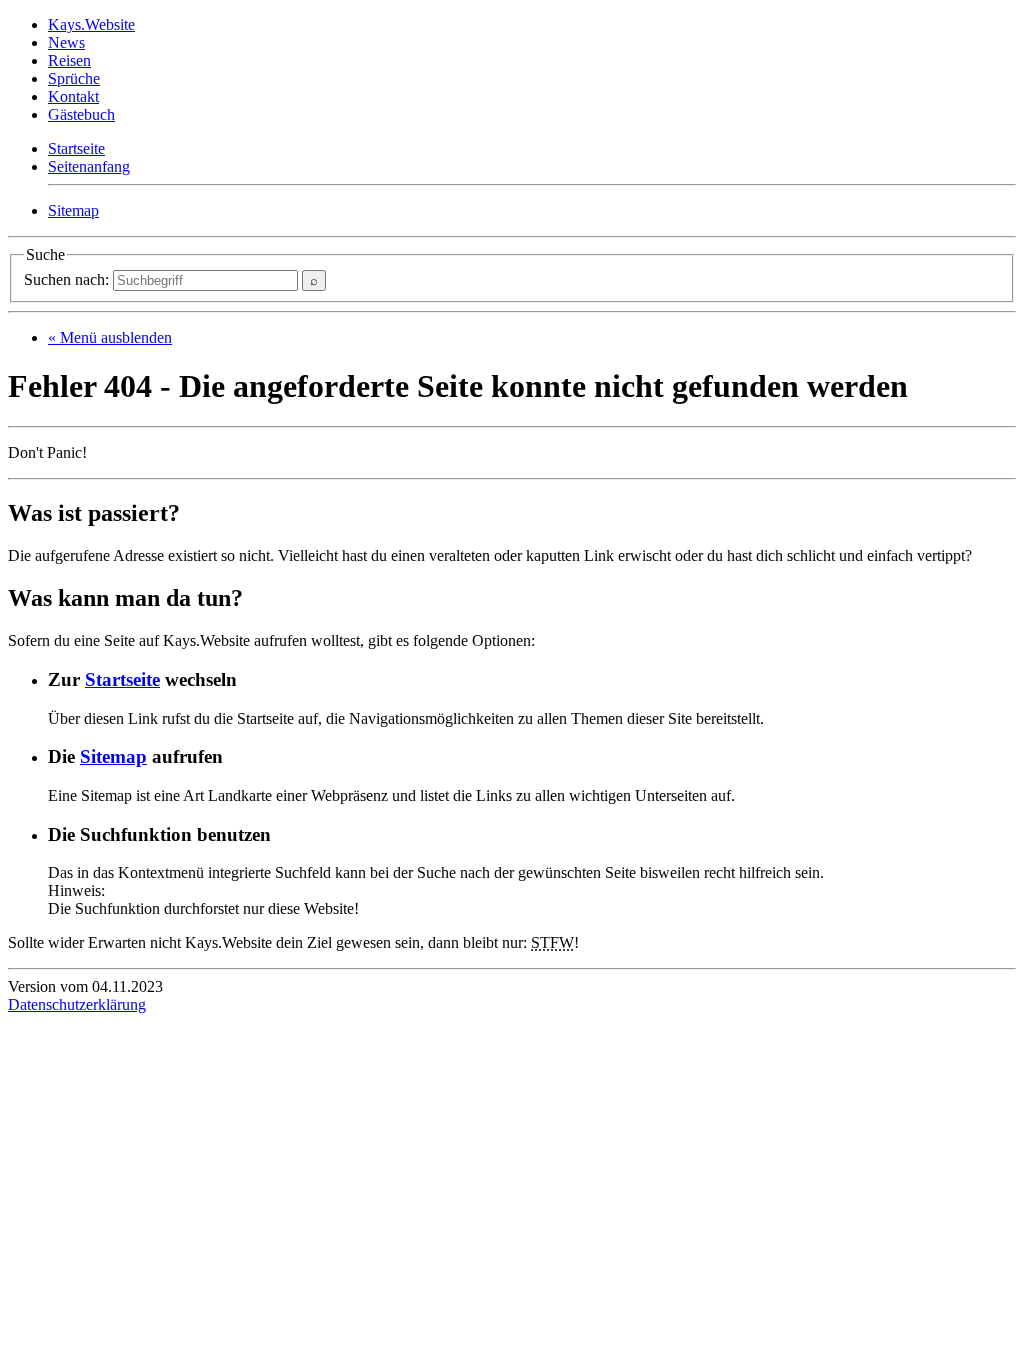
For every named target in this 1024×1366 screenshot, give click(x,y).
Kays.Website (91, 24)
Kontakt (73, 96)
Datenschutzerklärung (77, 1004)
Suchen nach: (68, 279)
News (66, 42)
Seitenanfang (89, 166)
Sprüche (74, 78)
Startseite (76, 148)
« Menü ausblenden (110, 337)
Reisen (69, 60)
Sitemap (73, 210)
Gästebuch (81, 114)
